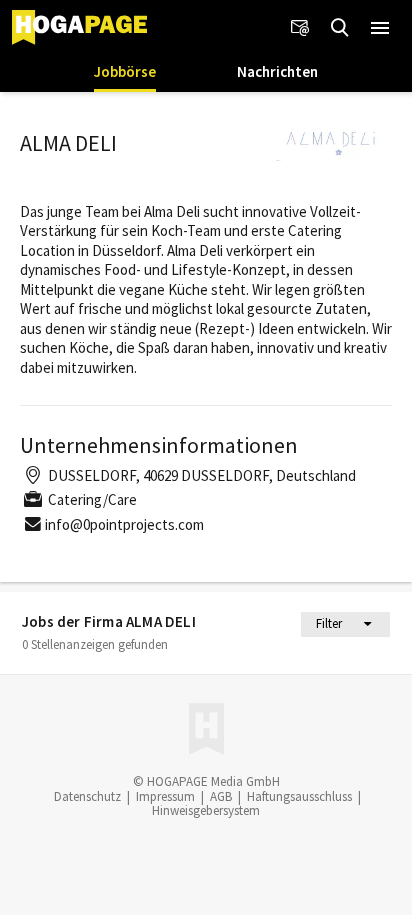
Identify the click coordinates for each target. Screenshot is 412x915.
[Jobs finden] (340, 28)
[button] (380, 28)
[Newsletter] (300, 28)
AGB (221, 796)
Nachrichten (277, 71)
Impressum (165, 796)
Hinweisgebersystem (206, 810)
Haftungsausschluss (299, 796)
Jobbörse (125, 71)
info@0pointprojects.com (124, 524)
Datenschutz (87, 796)
